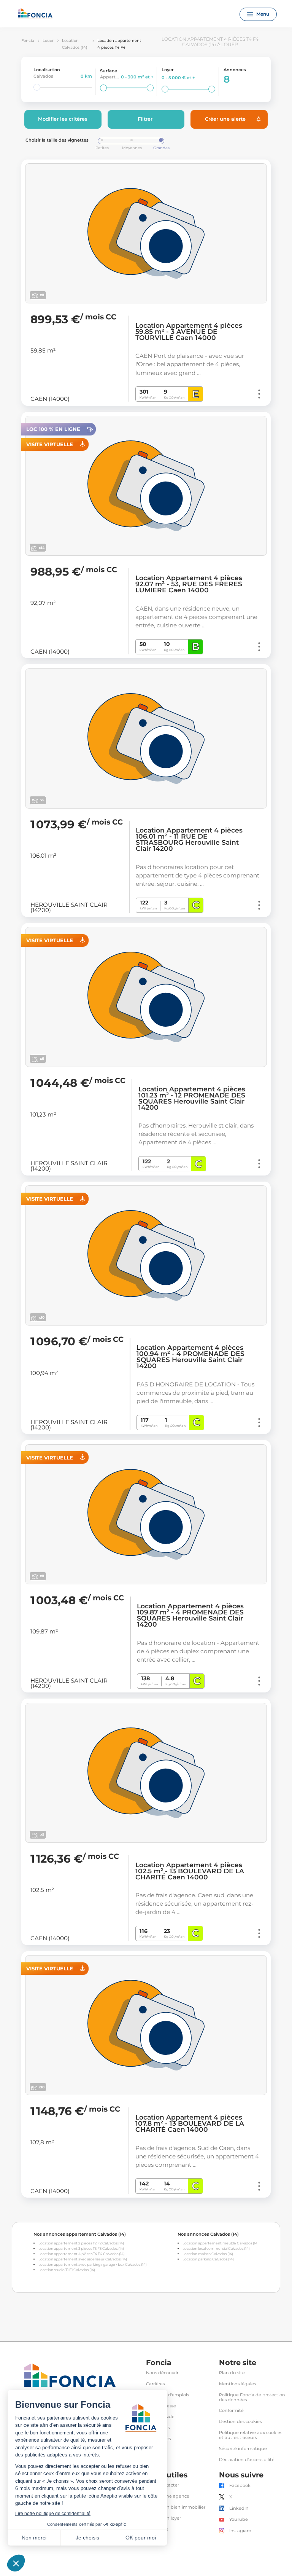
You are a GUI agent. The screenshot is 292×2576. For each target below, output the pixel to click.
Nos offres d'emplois (167, 2395)
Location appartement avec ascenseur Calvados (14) (83, 2259)
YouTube (239, 2519)
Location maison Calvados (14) (208, 2254)
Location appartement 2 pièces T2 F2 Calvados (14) (81, 2243)
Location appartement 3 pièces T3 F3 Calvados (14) (81, 2248)
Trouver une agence (168, 2496)
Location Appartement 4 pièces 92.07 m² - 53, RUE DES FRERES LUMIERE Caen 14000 (189, 584)
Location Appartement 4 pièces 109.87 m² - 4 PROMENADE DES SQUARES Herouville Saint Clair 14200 (190, 1615)
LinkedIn (239, 2508)
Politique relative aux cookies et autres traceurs (251, 2435)
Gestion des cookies (240, 2422)
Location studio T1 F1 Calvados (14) (67, 2270)
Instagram (240, 2531)
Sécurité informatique (243, 2449)
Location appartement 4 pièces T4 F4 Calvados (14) (82, 2254)
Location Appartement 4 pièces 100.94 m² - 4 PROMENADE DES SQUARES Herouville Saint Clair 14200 (190, 1357)
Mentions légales (237, 2384)
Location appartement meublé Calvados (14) (221, 2243)
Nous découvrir (162, 2373)
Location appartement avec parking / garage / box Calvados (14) (93, 2264)
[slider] (37, 87)
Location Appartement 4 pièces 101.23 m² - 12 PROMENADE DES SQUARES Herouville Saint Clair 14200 (192, 1098)
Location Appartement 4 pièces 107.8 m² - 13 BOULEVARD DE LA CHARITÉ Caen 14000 (190, 2123)
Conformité (231, 2411)
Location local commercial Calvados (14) (216, 2248)
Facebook (240, 2486)
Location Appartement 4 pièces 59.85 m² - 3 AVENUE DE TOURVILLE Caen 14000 (189, 332)
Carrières (155, 2384)
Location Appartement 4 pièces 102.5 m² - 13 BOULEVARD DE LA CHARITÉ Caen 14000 (190, 1871)
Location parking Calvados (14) (208, 2259)
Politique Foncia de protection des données (252, 2397)
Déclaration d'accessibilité (247, 2460)
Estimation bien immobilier (176, 2507)
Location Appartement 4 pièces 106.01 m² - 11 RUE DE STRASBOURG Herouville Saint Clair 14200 (189, 839)
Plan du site (232, 2373)
